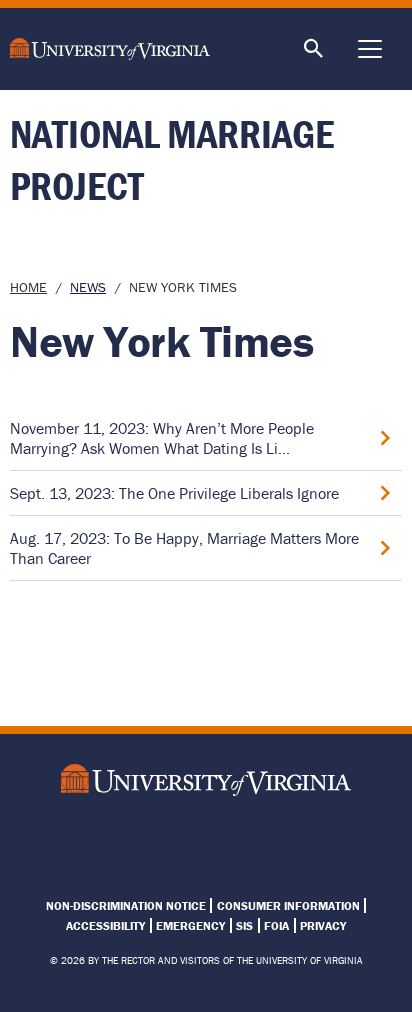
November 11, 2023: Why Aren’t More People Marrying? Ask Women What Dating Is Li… (162, 438)
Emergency (190, 925)
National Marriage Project (172, 159)
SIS (244, 925)
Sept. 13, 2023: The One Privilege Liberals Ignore (174, 493)
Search (314, 49)
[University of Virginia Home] (119, 49)
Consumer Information (288, 905)
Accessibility (105, 925)
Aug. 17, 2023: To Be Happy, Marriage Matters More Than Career (184, 548)
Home (28, 287)
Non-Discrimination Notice (126, 905)
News (88, 287)
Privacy (323, 925)
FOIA (276, 925)
